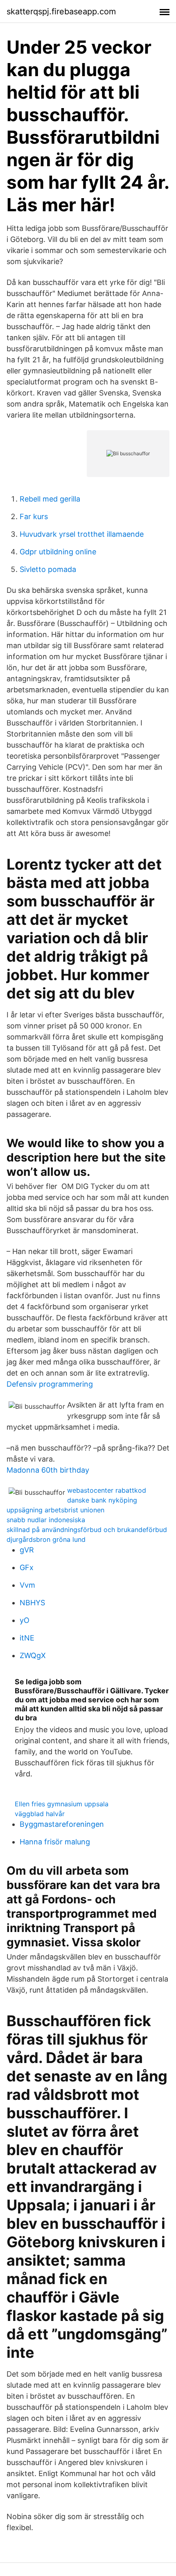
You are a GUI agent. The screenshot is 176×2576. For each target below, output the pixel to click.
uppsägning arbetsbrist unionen (55, 1510)
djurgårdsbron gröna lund (46, 1539)
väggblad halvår (40, 1814)
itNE (27, 1638)
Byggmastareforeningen (62, 1824)
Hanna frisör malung (55, 1842)
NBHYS (32, 1603)
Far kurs (34, 516)
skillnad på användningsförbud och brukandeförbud (87, 1530)
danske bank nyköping (102, 1500)
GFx (27, 1567)
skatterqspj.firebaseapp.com (61, 11)
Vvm (27, 1585)
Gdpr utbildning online (58, 552)
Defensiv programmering (50, 1384)
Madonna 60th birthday (48, 1470)
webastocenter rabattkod (107, 1490)
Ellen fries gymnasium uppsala (62, 1804)
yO (25, 1620)
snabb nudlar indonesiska (46, 1520)
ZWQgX (33, 1655)
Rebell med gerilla (50, 499)
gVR (27, 1550)
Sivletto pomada (48, 569)
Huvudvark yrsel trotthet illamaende (82, 534)
